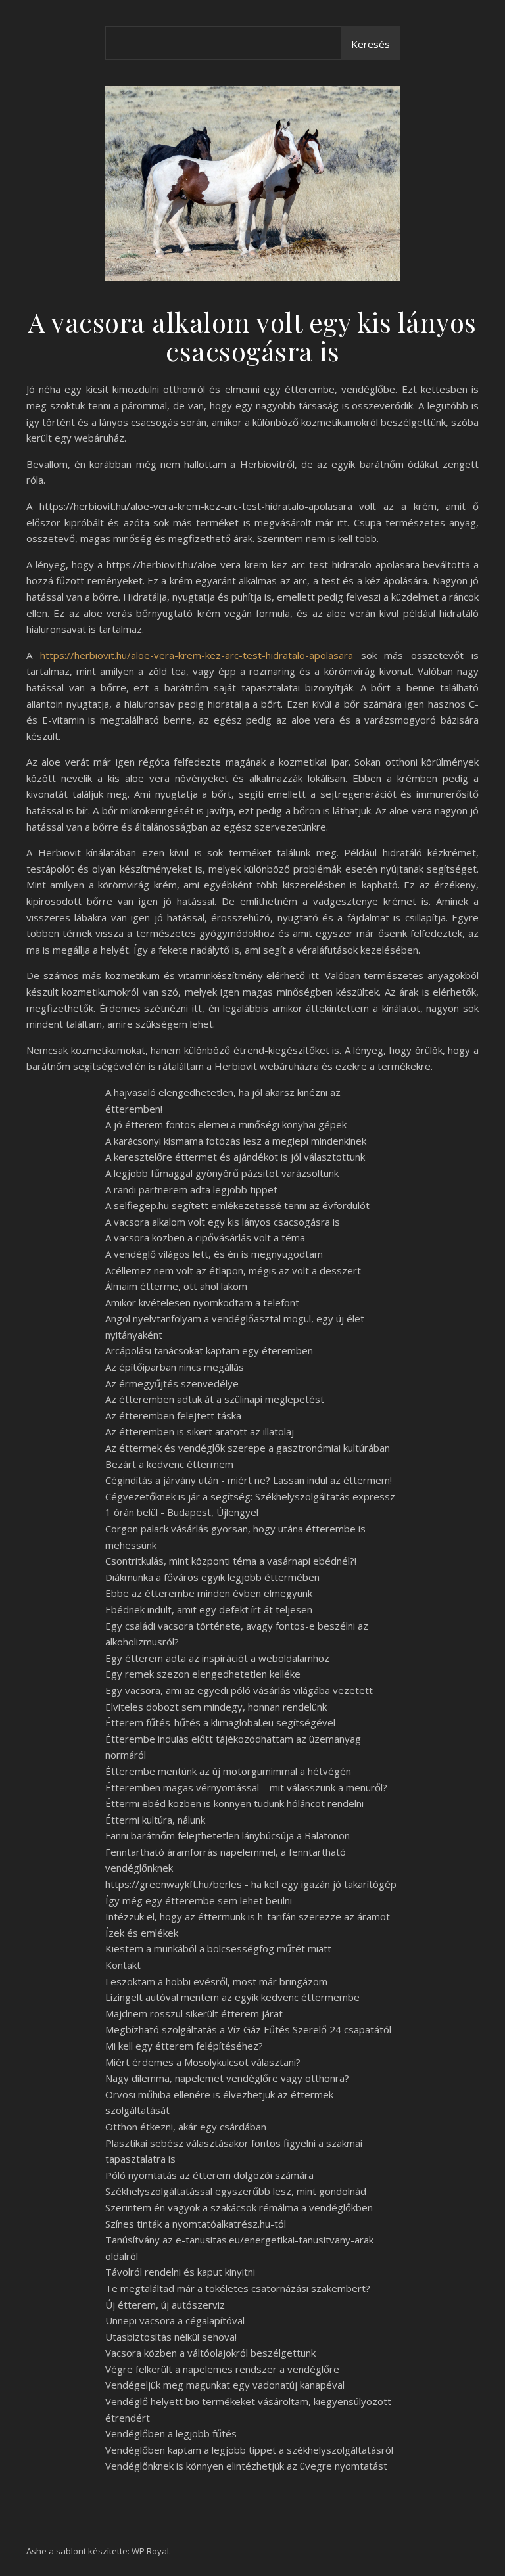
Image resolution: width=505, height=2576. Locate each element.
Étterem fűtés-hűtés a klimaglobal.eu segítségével (220, 1722)
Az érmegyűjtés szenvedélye (172, 1383)
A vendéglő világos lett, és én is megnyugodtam (214, 1254)
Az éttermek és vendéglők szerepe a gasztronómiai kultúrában (248, 1448)
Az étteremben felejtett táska (173, 1415)
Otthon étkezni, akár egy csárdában (186, 2127)
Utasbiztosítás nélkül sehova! (171, 2337)
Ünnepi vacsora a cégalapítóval (175, 2320)
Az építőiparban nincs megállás (175, 1367)
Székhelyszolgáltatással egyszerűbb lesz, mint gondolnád (236, 2191)
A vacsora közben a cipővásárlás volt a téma (205, 1237)
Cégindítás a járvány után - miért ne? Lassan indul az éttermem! (249, 1480)
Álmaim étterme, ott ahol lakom (176, 1286)
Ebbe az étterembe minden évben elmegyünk (209, 1593)
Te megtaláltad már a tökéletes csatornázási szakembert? (238, 2288)
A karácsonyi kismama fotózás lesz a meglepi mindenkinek (236, 1141)
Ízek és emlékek (142, 1933)
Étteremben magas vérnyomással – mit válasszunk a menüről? (246, 1787)
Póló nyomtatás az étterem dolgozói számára (209, 2175)
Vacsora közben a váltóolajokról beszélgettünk (210, 2353)
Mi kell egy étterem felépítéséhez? (184, 2046)
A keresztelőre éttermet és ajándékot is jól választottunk (235, 1157)
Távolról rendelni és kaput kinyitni (180, 2272)
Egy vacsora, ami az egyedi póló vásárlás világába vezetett (239, 1690)
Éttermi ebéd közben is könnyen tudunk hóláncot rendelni (234, 1803)
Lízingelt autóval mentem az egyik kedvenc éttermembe (232, 1997)
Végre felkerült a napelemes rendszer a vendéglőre (222, 2369)
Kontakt (123, 1965)
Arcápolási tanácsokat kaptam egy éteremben (209, 1350)
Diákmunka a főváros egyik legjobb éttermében (212, 1577)
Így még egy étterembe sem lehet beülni (199, 1900)
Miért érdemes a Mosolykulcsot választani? (203, 2062)
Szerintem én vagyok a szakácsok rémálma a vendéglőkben (239, 2207)
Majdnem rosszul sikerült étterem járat (194, 2013)
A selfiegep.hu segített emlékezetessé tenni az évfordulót (237, 1205)
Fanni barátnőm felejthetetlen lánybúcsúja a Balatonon (228, 1835)
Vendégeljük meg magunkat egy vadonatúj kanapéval (225, 2385)
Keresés (371, 44)
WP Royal (150, 2551)
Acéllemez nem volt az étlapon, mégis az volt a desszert (233, 1270)
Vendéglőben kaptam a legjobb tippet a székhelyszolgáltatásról (249, 2450)
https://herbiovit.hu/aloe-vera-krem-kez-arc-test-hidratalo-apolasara (197, 655)
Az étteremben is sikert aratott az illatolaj (200, 1431)
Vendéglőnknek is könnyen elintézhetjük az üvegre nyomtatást (246, 2466)
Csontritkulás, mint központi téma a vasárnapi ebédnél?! (231, 1561)
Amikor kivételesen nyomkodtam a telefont (202, 1302)
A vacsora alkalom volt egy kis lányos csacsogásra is (223, 1222)
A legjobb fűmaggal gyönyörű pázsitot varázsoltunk (222, 1173)
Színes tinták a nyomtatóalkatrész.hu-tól (196, 2224)
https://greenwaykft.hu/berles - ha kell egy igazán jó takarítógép (251, 1884)
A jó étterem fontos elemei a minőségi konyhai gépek (226, 1124)
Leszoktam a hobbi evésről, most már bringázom (216, 1981)
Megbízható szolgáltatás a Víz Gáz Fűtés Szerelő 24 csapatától (248, 2029)
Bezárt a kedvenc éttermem (169, 1464)
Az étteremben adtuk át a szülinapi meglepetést (215, 1399)
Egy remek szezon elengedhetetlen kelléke (203, 1674)
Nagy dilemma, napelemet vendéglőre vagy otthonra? (227, 2078)
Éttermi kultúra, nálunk (155, 1820)
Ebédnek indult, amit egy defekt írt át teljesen (209, 1609)
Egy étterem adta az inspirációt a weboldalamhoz (217, 1658)
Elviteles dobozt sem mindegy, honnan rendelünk (216, 1707)
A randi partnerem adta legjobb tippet (191, 1189)
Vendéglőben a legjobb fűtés (171, 2433)
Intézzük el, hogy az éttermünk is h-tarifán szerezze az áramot (248, 1916)
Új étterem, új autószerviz (165, 2305)
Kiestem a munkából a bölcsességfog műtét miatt (218, 1948)
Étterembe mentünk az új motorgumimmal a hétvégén (228, 1771)
